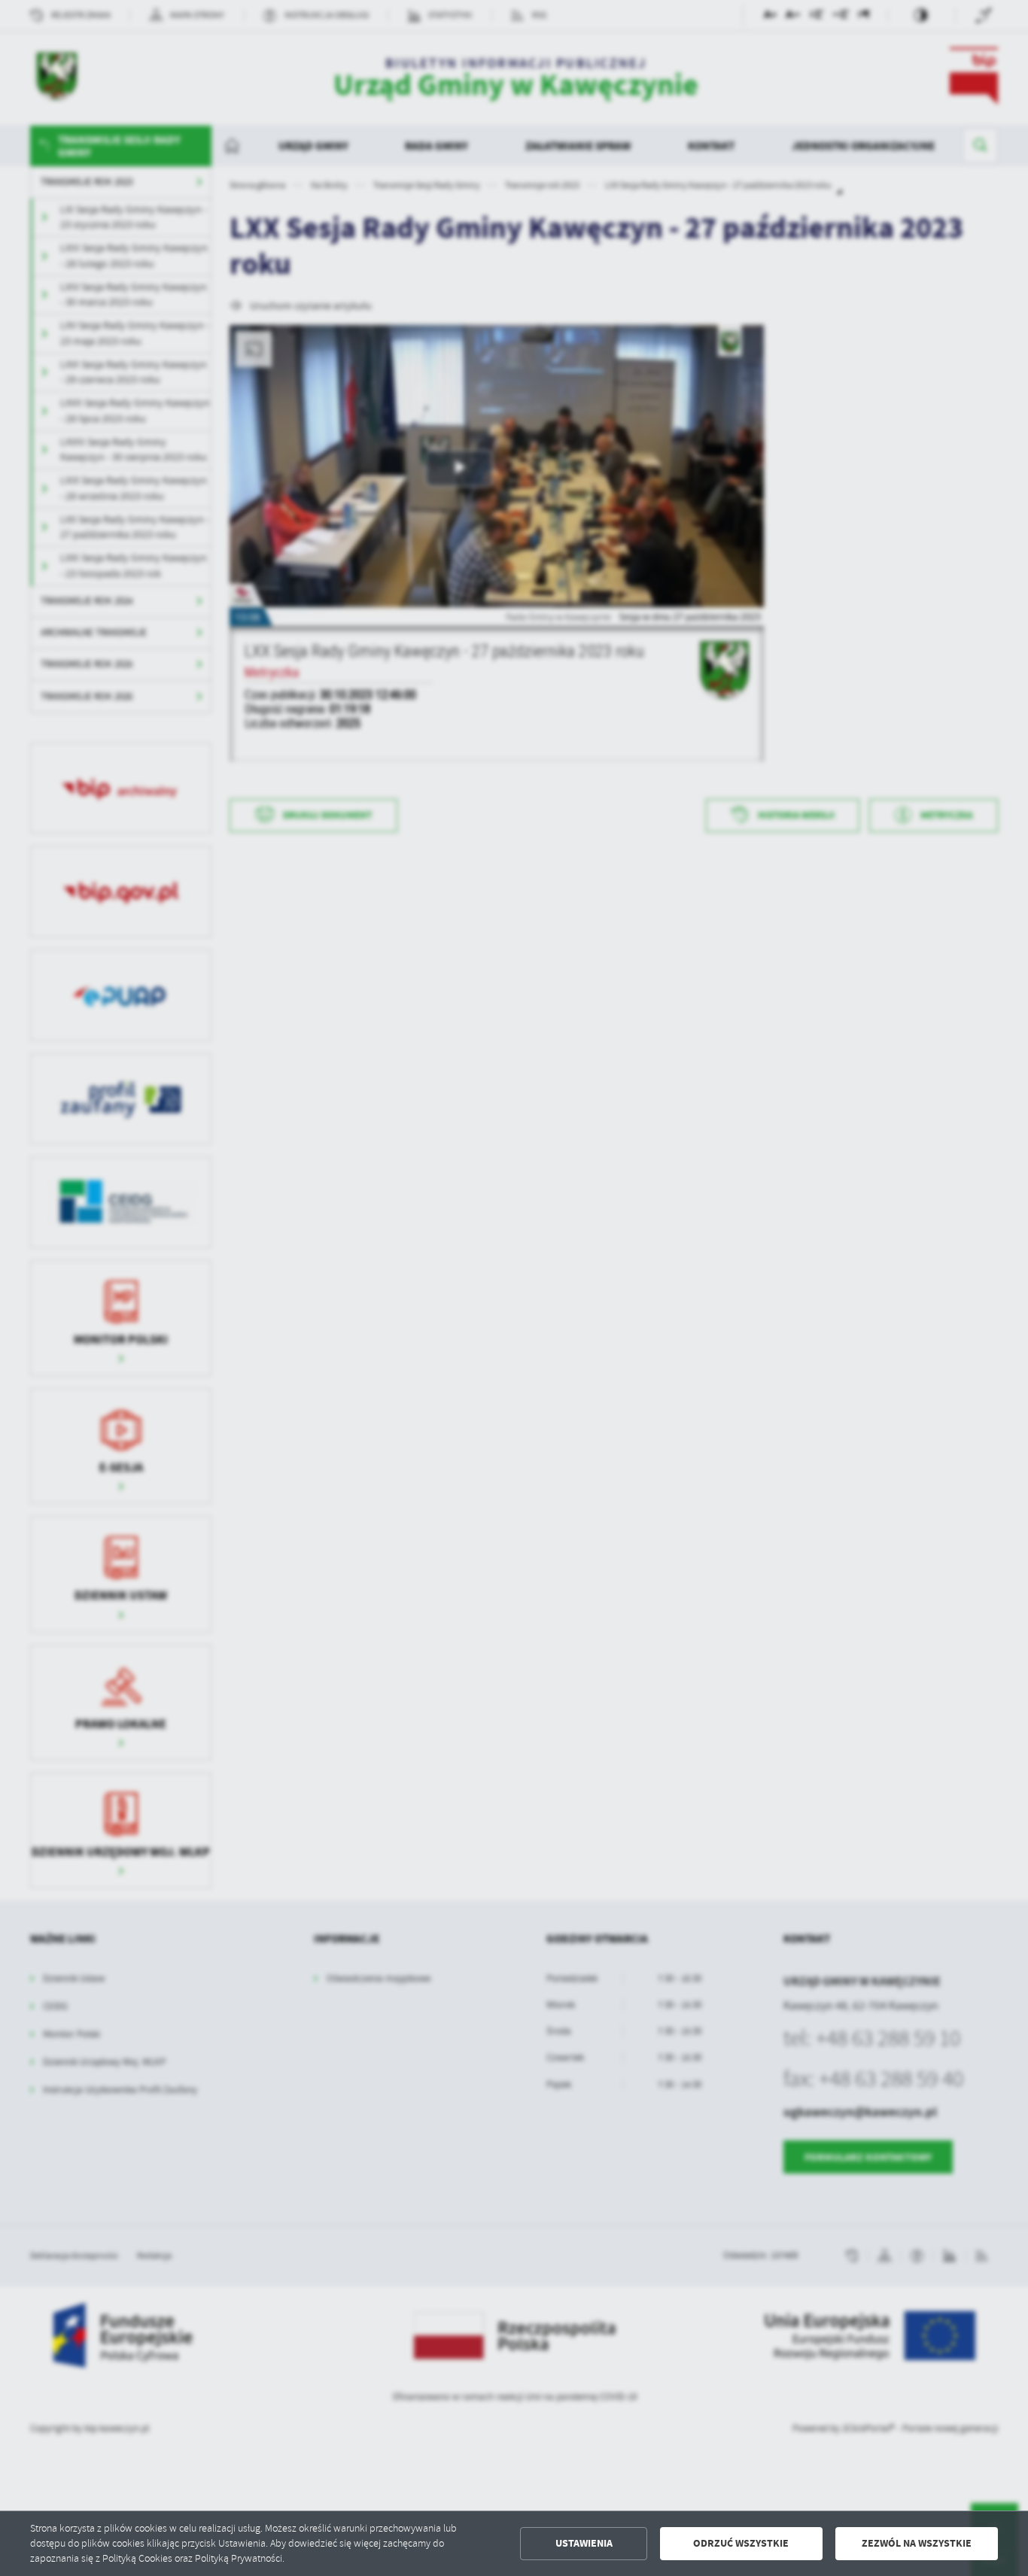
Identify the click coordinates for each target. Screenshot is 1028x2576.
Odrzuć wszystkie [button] (741, 2543)
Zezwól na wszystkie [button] (917, 2543)
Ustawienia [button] (584, 2543)
